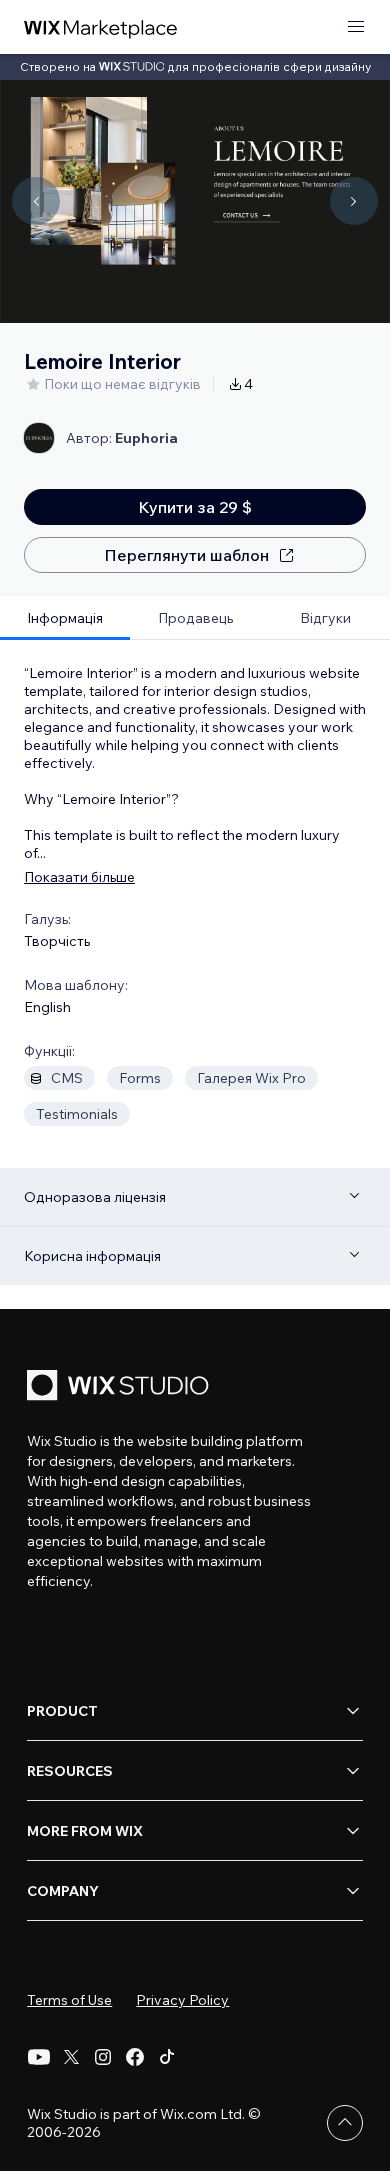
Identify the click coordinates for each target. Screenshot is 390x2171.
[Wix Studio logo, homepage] (121, 1387)
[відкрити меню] (356, 27)
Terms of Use (69, 2000)
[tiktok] (167, 2057)
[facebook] (135, 2057)
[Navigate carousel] (36, 201)
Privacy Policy (182, 2000)
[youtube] (39, 2057)
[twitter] (71, 2057)
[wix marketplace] (101, 27)
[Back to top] (345, 2123)
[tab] (65, 618)
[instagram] (103, 2057)
